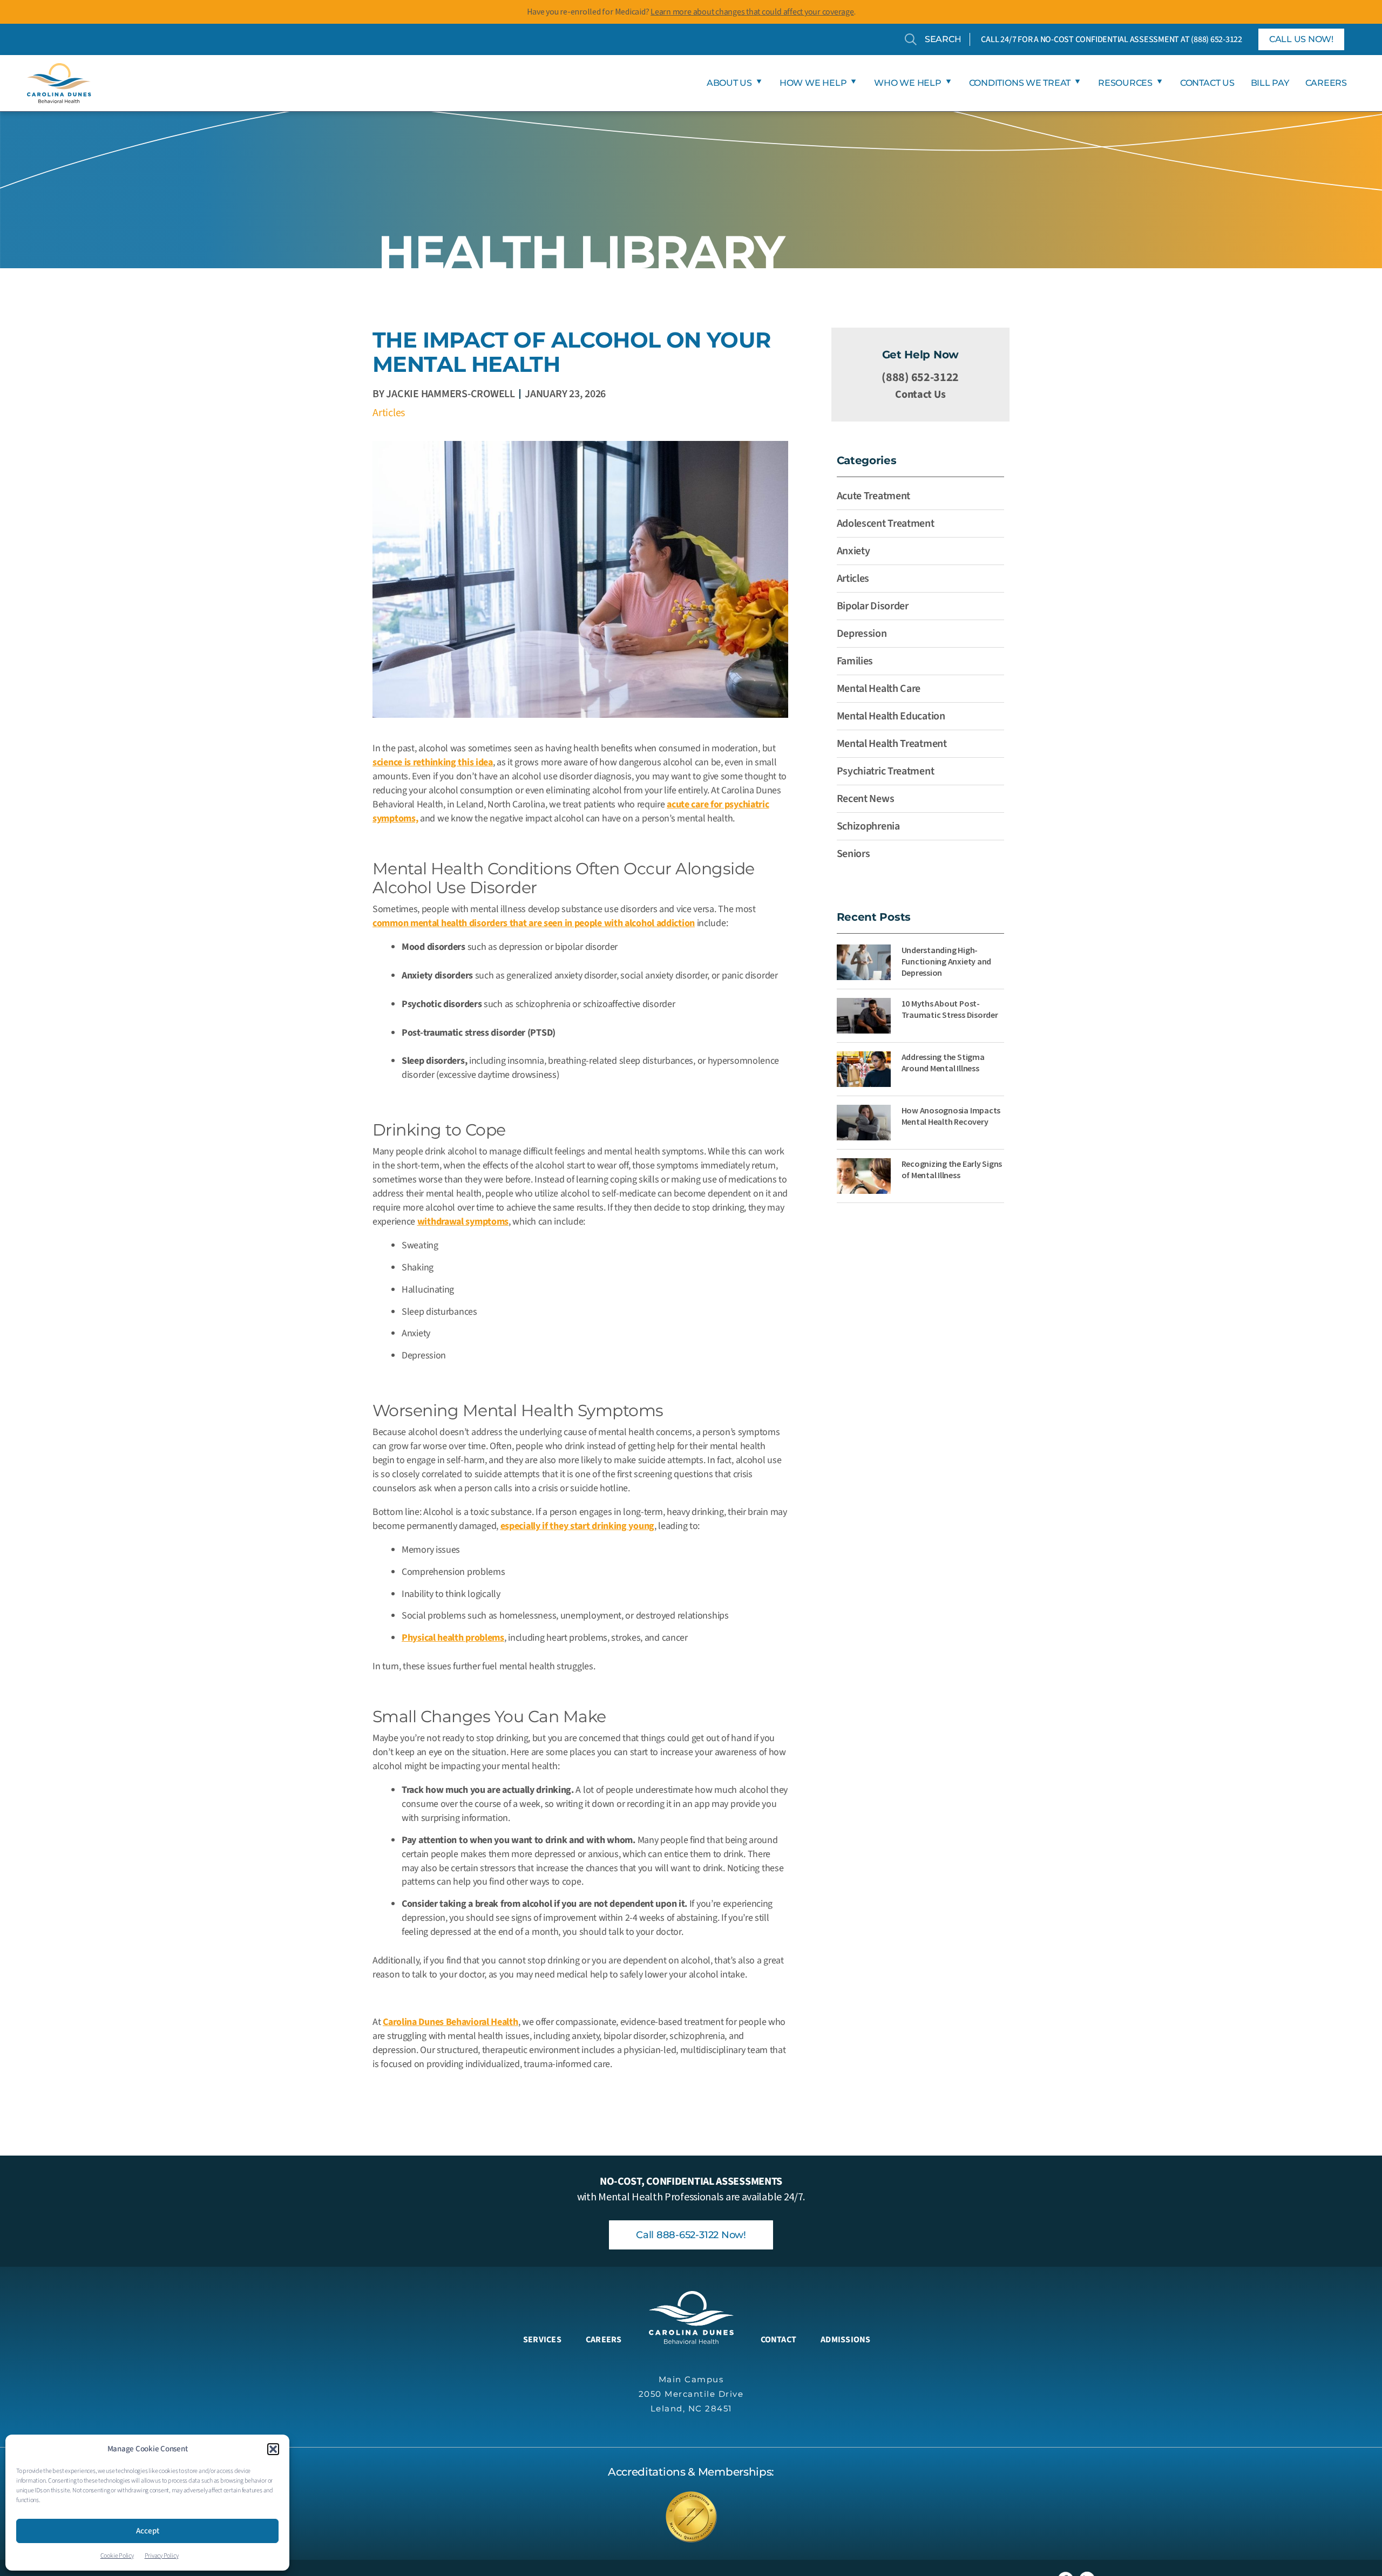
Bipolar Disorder (873, 606)
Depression (862, 634)
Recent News (866, 799)
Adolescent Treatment (886, 524)
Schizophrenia (868, 826)
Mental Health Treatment (892, 744)
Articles (389, 413)
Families (855, 661)
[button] (273, 2449)
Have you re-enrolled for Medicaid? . (691, 11)
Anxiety (853, 551)
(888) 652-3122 (1217, 39)
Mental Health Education (891, 716)
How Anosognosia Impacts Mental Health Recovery (951, 1116)
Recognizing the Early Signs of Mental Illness (952, 1169)
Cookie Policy (117, 2556)
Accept (148, 2531)
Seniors (853, 854)
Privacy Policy (162, 2556)
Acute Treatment (874, 496)
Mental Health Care (879, 689)
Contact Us (920, 395)
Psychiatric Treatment (886, 771)
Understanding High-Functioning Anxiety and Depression (946, 961)
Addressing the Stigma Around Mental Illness (943, 1062)
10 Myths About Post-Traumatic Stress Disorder (950, 1009)
